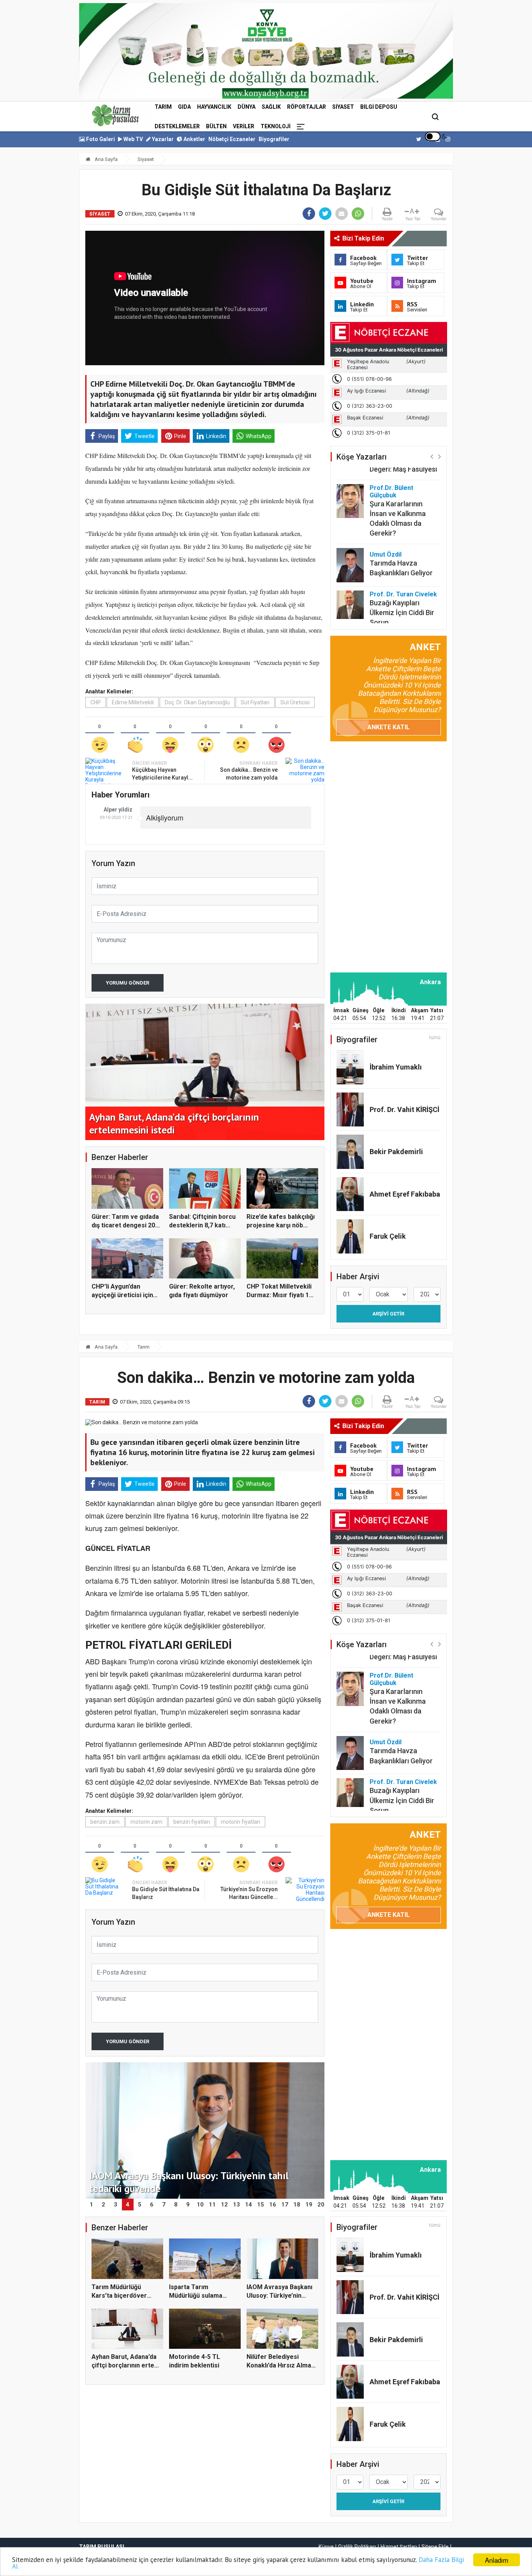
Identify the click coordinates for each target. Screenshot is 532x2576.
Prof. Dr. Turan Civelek (403, 555)
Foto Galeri (100, 139)
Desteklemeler (177, 126)
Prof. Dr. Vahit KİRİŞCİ (404, 1109)
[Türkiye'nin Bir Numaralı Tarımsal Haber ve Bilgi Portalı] (115, 115)
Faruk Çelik (388, 1236)
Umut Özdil (386, 515)
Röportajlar (307, 107)
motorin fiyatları (240, 1822)
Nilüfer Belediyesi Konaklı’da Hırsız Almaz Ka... (281, 2366)
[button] (432, 456)
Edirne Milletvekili (133, 702)
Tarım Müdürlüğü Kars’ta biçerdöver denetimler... (119, 2296)
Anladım (497, 2560)
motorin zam (146, 1822)
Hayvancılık (214, 107)
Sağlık (271, 107)
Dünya (247, 107)
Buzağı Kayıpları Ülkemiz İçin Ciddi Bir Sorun (402, 574)
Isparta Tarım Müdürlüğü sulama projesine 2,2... (196, 2296)
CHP (96, 702)
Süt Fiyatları (255, 702)
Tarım (163, 107)
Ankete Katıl (388, 727)
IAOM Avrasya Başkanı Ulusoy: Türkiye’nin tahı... (279, 2296)
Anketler (194, 139)
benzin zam (105, 1822)
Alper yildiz (118, 810)
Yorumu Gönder (128, 983)
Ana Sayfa (106, 159)
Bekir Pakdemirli (396, 1152)
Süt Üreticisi (295, 702)
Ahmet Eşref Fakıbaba (405, 1194)
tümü (435, 1038)
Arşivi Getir (388, 1314)
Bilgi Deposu (379, 107)
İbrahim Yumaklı (396, 1067)
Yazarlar (162, 139)
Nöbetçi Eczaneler (232, 139)
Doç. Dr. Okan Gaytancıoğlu (197, 702)
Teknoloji (276, 126)
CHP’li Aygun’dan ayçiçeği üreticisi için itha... (122, 1295)
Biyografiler (274, 139)
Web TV (133, 139)
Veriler (244, 126)
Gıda (184, 107)
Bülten (216, 126)
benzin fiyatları (192, 1822)
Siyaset (343, 107)
